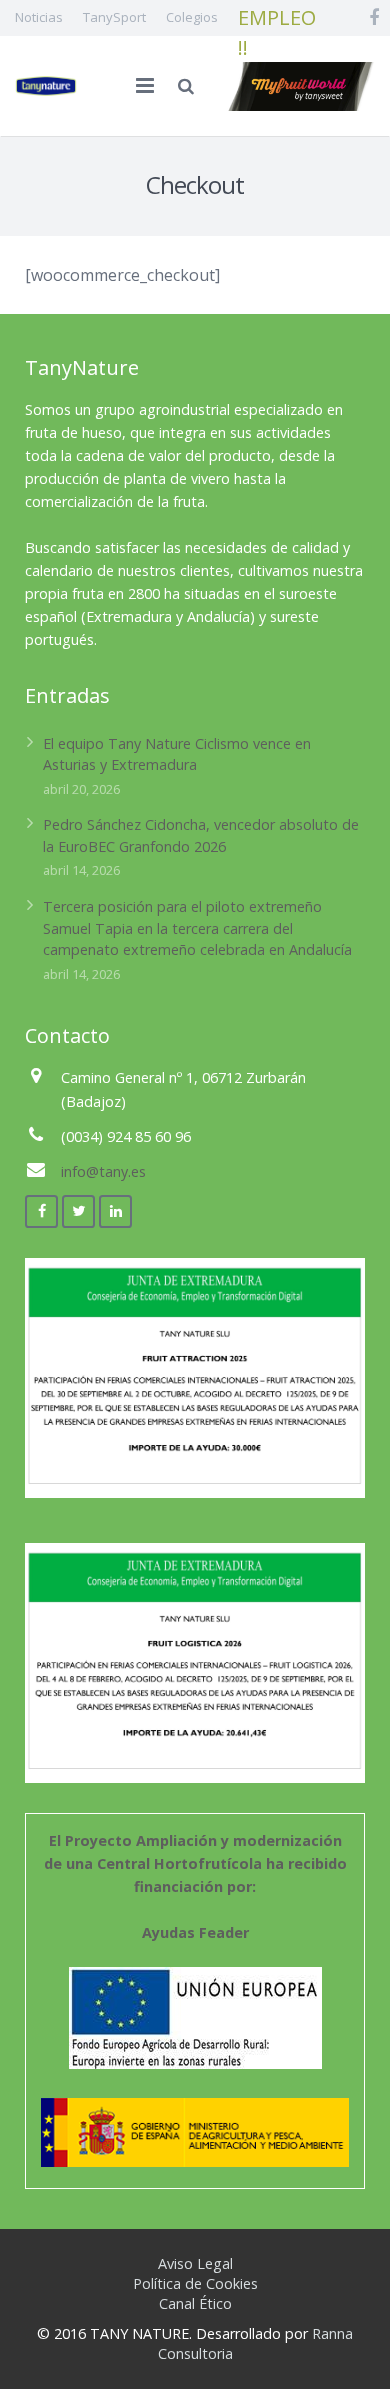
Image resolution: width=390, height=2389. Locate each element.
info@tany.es (103, 1171)
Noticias (39, 17)
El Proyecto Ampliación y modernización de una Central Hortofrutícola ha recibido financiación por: (195, 1886)
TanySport (114, 17)
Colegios (192, 17)
